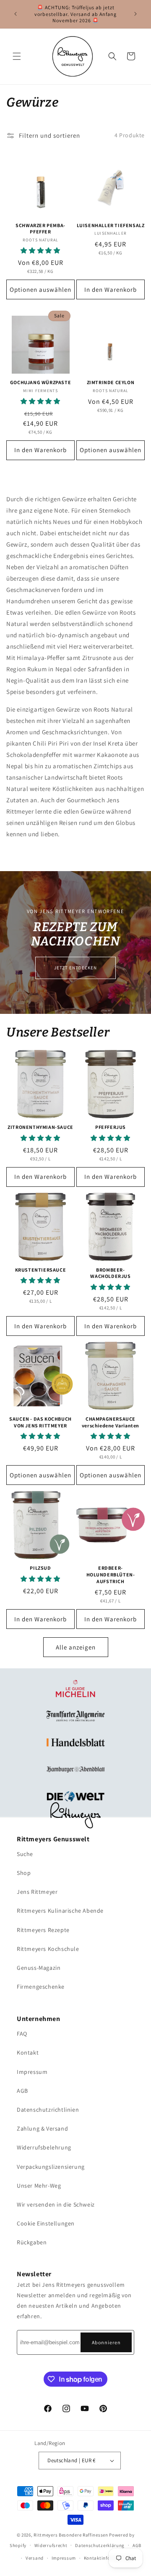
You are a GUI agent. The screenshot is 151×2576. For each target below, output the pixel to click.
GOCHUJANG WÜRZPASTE (40, 382)
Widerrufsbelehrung (44, 2147)
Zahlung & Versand (42, 2128)
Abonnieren (106, 2342)
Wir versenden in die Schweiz (56, 2204)
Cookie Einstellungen (46, 2223)
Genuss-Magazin (39, 1968)
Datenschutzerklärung (100, 2545)
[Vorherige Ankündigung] (16, 14)
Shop (24, 1873)
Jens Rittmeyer (37, 1892)
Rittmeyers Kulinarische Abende (60, 1911)
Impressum (32, 2072)
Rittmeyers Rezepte (43, 1930)
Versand (35, 2558)
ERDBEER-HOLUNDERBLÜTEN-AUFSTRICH (111, 1574)
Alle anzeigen (76, 1647)
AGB (22, 2091)
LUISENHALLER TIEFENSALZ (111, 225)
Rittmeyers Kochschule (48, 1949)
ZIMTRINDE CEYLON (111, 382)
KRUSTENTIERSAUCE (41, 1270)
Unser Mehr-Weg (39, 2186)
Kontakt (28, 2052)
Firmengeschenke (41, 1987)
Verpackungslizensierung (51, 2167)
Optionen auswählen (40, 289)
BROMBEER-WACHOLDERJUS (110, 1273)
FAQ (22, 2034)
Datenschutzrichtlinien (48, 2110)
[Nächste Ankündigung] (135, 14)
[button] (17, 56)
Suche (25, 1854)
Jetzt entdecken (75, 967)
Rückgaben (32, 2242)
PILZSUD (40, 1568)
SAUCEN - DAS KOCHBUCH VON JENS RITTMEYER (40, 1422)
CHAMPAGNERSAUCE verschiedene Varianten (111, 1422)
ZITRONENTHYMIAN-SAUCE (40, 1127)
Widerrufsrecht (51, 2545)
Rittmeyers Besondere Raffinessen (71, 2535)
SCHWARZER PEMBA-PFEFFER (40, 229)
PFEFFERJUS (111, 1127)
